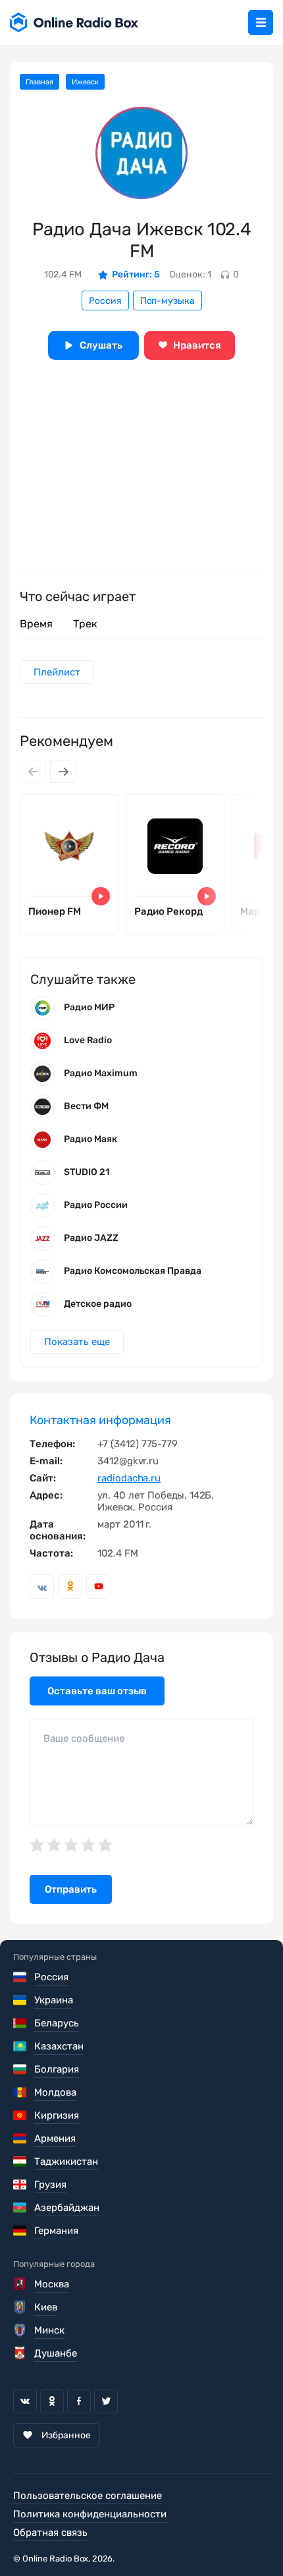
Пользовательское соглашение (88, 2496)
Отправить (71, 1889)
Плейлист (57, 672)
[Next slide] (63, 771)
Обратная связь (50, 2533)
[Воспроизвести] (101, 896)
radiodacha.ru (129, 1478)
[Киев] (21, 2307)
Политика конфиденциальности (90, 2514)
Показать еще (77, 1342)
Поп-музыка (167, 301)
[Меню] (261, 22)
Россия (105, 301)
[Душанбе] (21, 2353)
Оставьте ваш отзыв (97, 1691)
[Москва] (21, 2284)
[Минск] (21, 2330)
